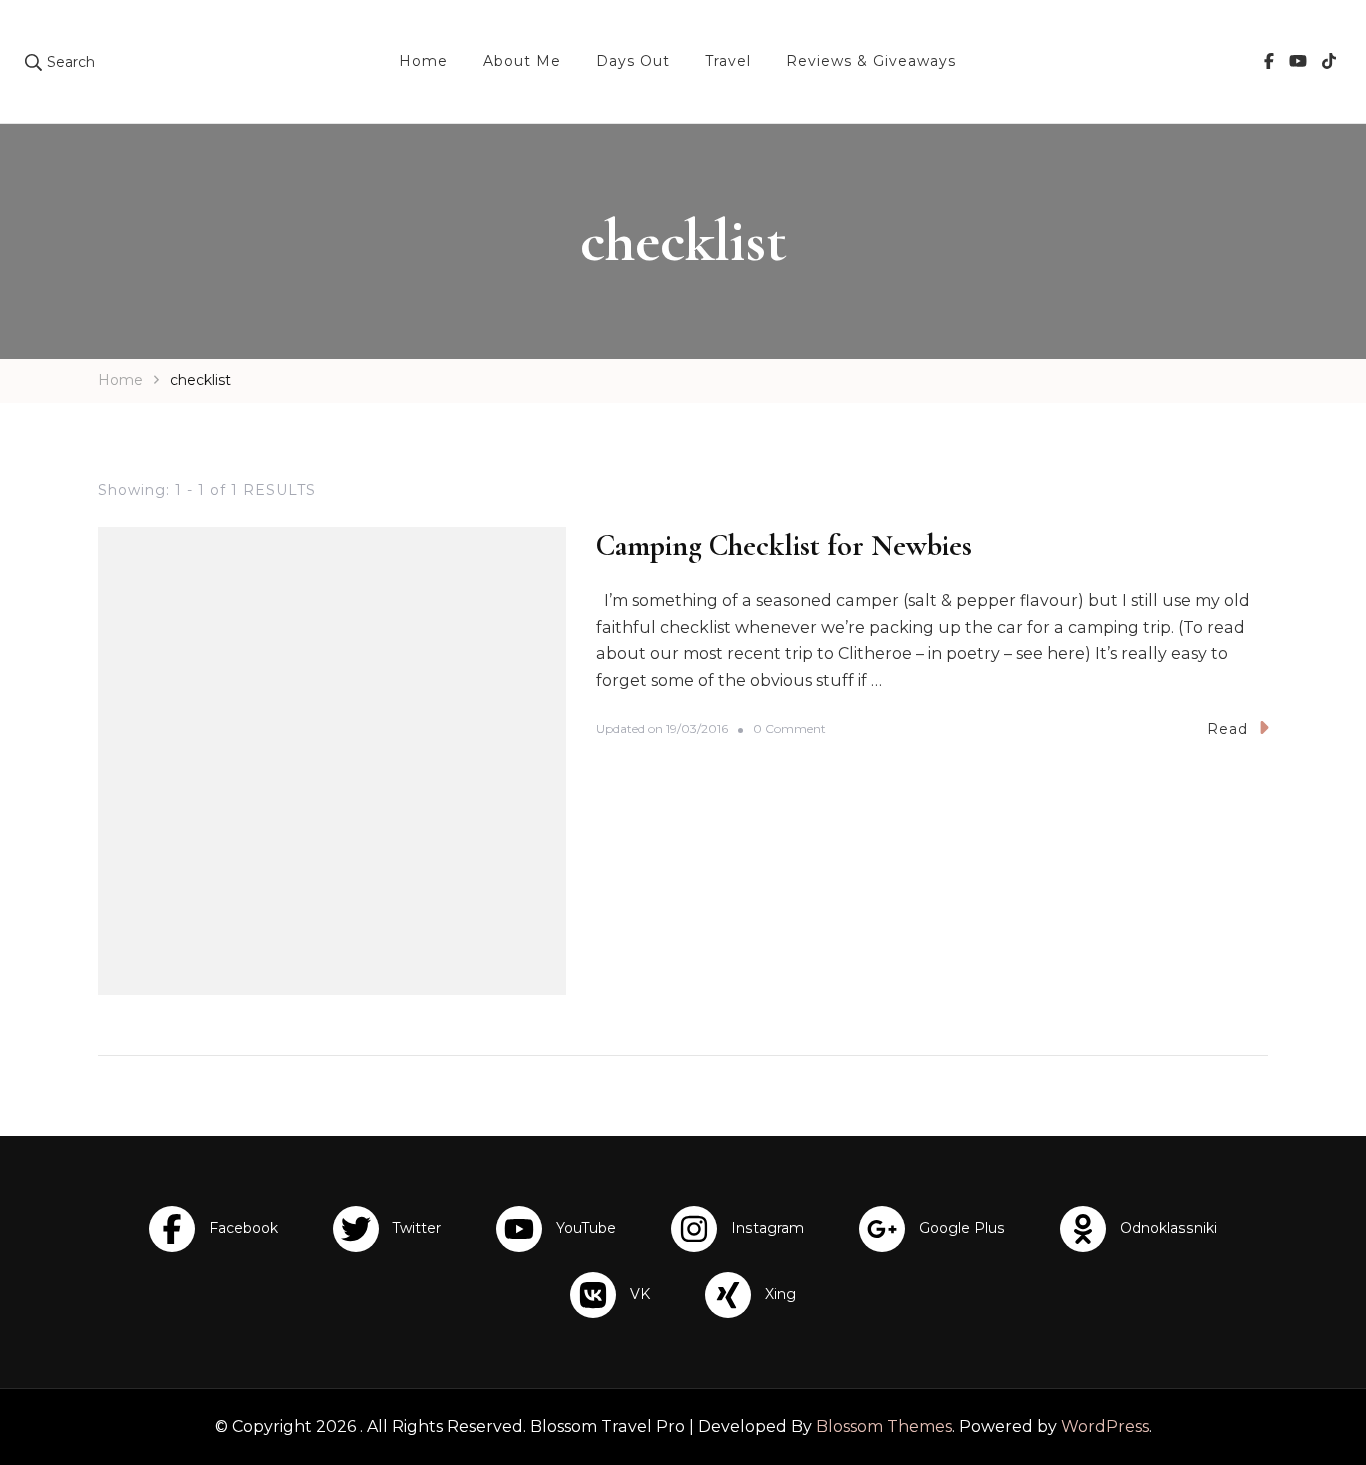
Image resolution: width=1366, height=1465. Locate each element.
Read (1227, 729)
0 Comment (789, 729)
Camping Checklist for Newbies (784, 545)
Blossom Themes (884, 1426)
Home (423, 61)
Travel (728, 61)
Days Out (633, 61)
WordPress (1105, 1426)
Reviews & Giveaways (871, 61)
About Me (522, 61)
